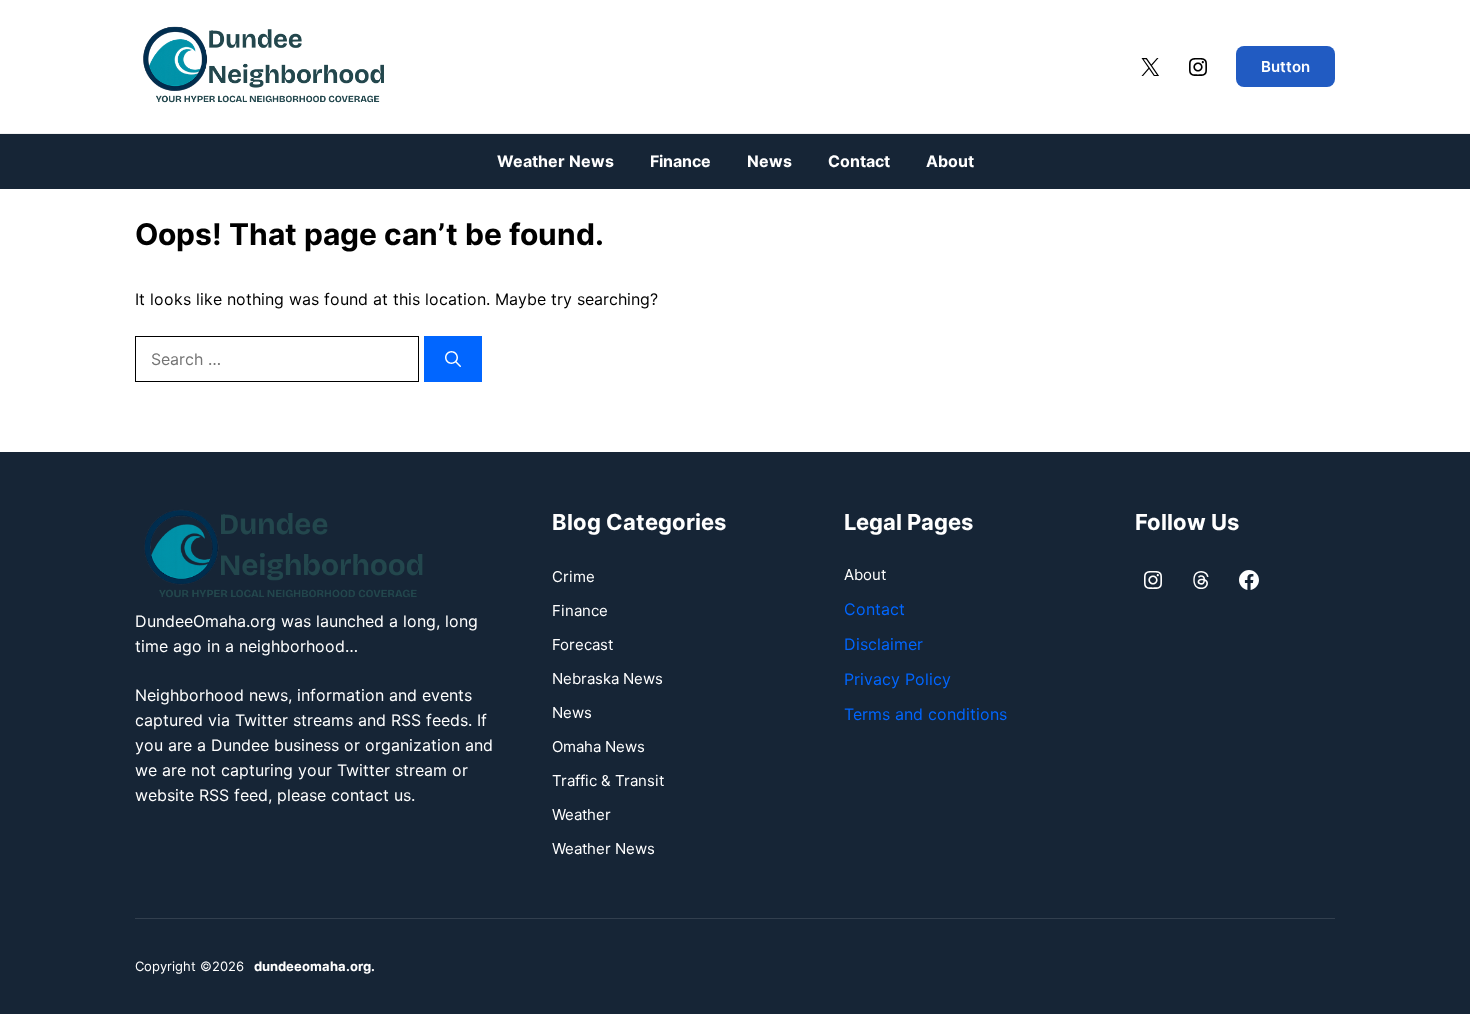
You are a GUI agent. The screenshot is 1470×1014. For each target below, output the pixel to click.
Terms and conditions (925, 714)
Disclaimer (883, 644)
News (769, 161)
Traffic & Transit (608, 780)
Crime (573, 576)
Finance (680, 161)
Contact (859, 161)
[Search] (453, 359)
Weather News (555, 161)
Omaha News (598, 746)
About (950, 161)
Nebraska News (607, 678)
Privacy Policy (897, 679)
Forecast (582, 644)
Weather (581, 814)
